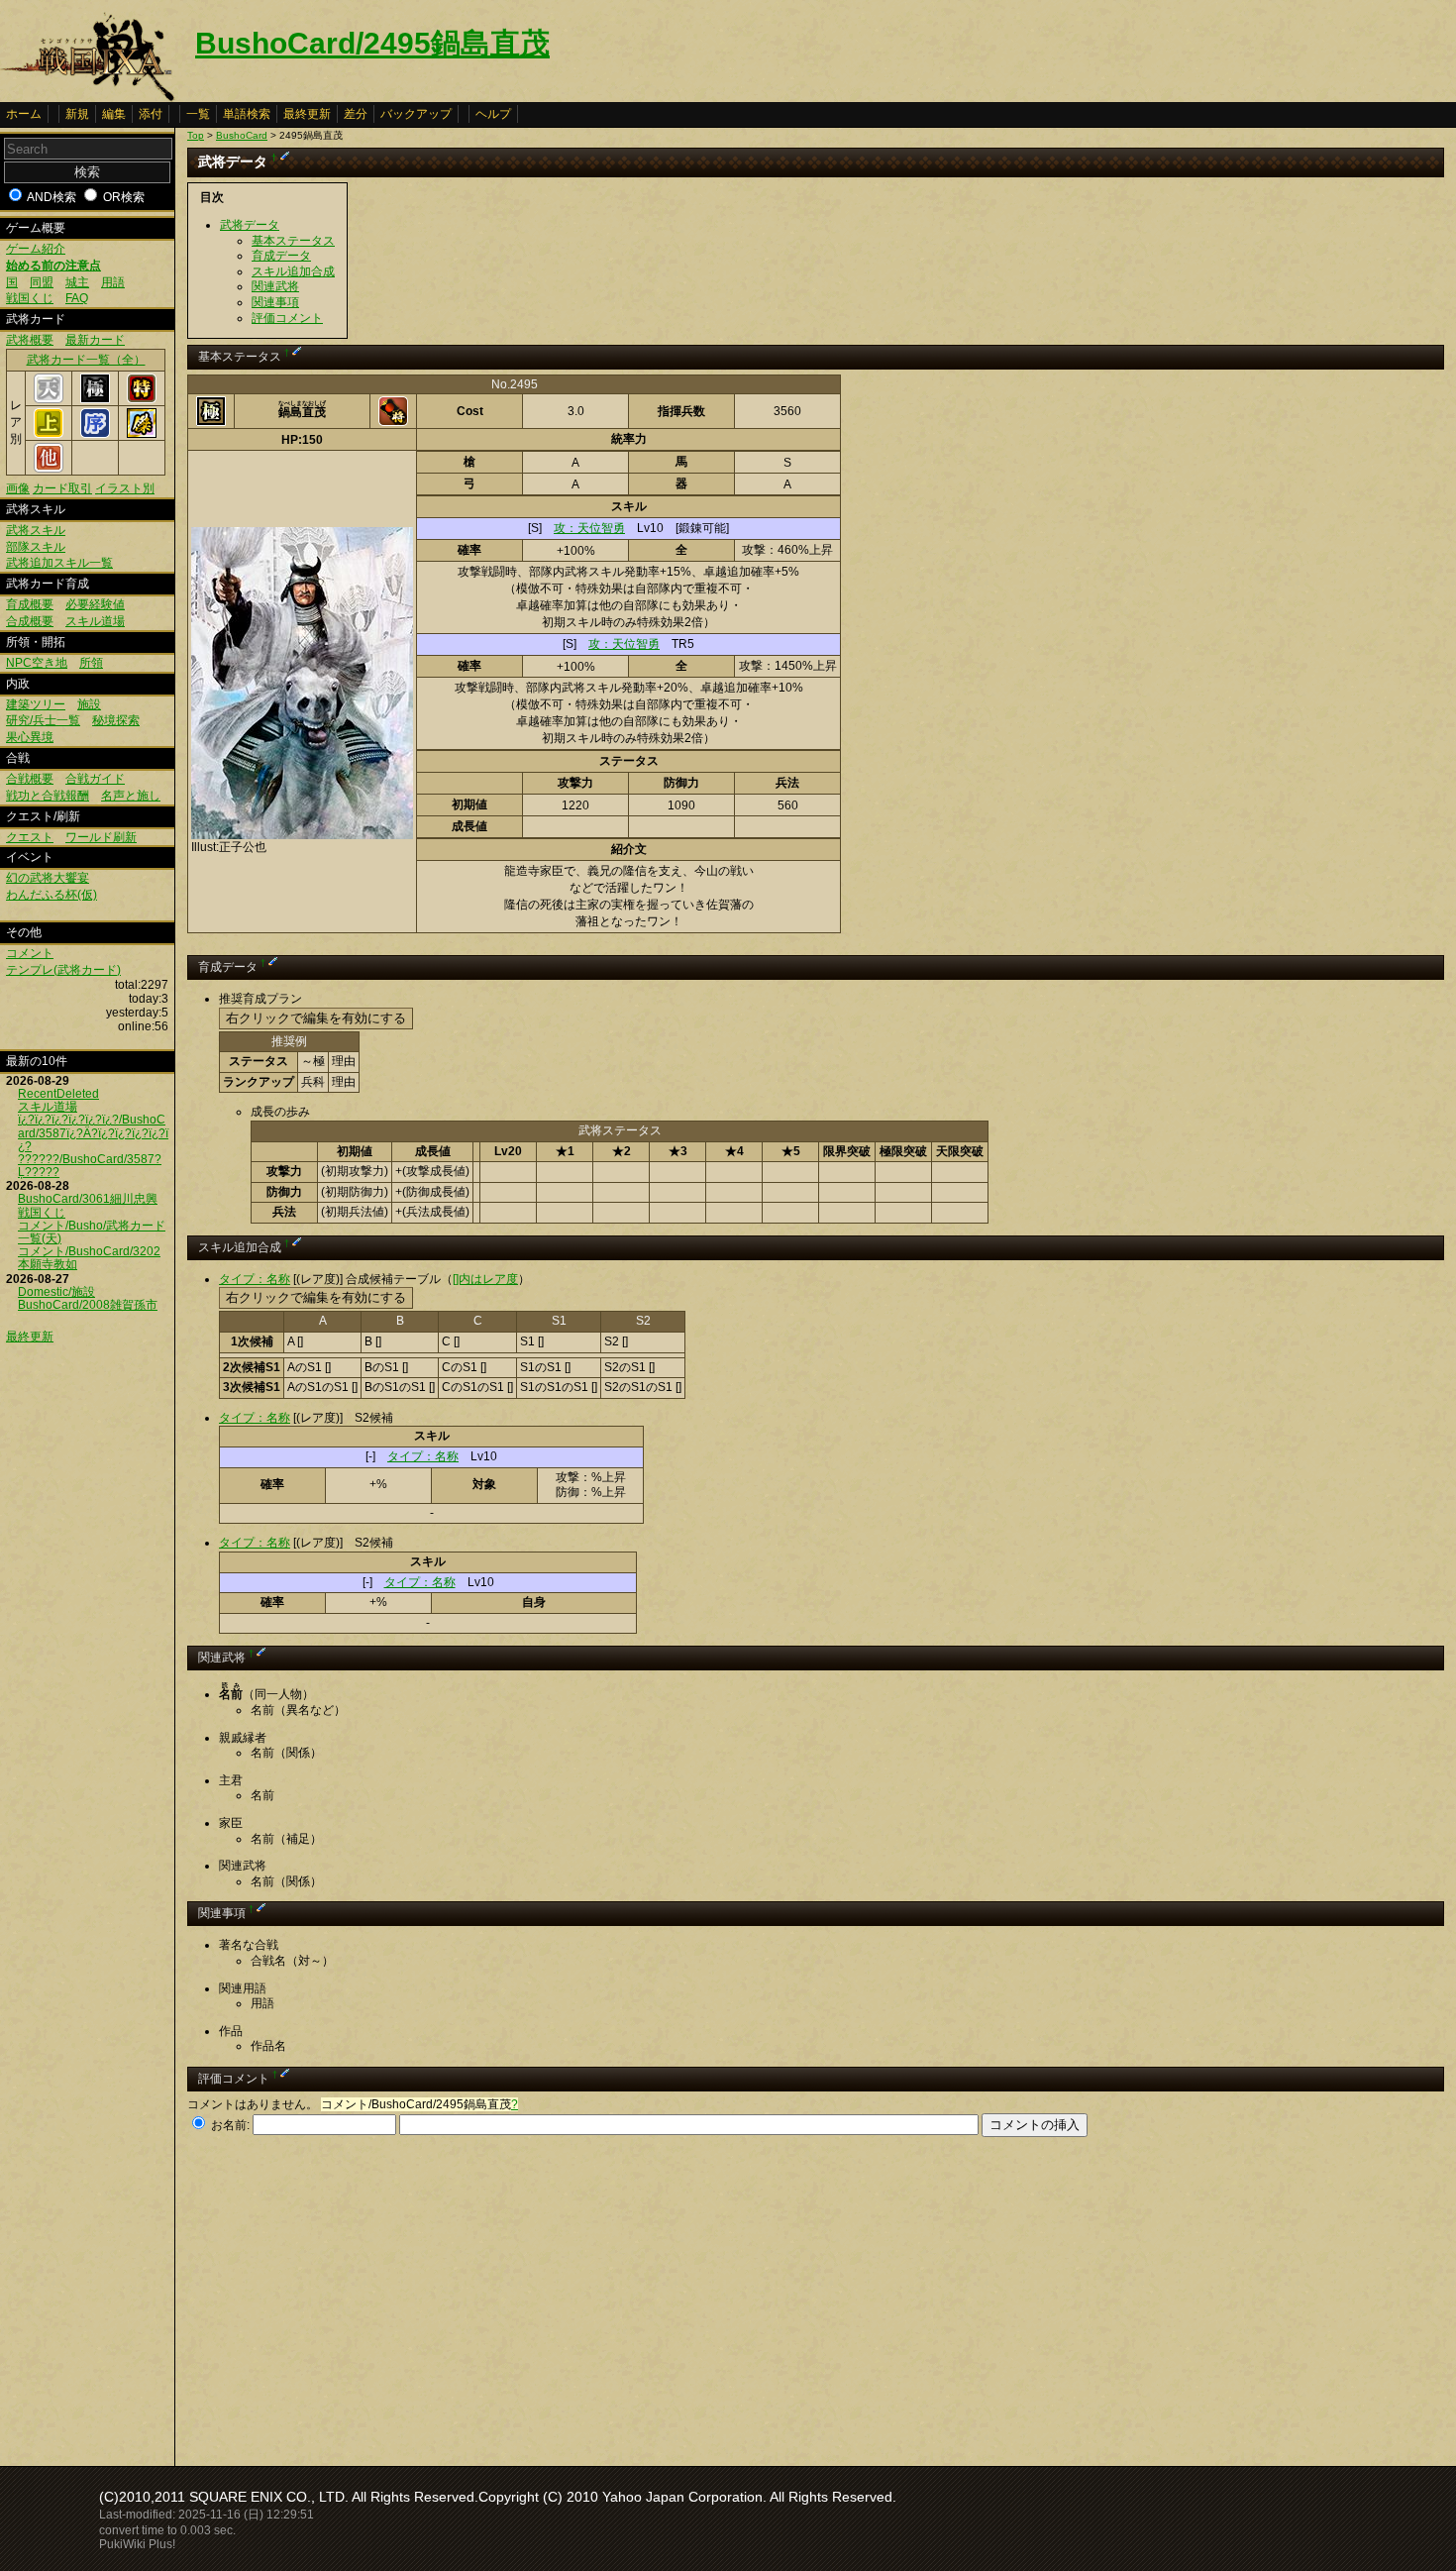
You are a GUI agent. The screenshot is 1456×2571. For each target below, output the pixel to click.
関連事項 (275, 302)
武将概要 (30, 340)
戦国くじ (30, 298)
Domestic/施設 (56, 1292)
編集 (114, 114)
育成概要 (30, 604)
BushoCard (242, 135)
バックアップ (416, 114)
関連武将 (275, 286)
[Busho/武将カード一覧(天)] (49, 399)
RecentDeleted (58, 1094)
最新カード (95, 340)
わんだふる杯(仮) (52, 895)
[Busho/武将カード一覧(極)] (95, 399)
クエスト (30, 837)
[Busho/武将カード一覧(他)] (49, 469)
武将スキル (36, 530)
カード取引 (62, 488)
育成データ (281, 256)
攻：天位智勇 (589, 528)
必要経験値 (95, 604)
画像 (18, 488)
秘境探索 (116, 720)
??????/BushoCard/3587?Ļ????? (90, 1166)
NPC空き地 (37, 663)
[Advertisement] (354, 2296)
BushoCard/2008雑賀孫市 (88, 1305)
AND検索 (52, 197)
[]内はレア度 (485, 1279)
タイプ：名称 (255, 1279)
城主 (77, 282)
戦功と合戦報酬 (48, 796)
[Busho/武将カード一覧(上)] (49, 434)
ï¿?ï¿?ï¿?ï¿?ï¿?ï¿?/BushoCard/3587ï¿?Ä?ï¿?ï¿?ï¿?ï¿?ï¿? (93, 1132)
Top (196, 135)
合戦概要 (30, 779)
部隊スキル (36, 547)
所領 (91, 663)
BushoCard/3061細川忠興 (88, 1199)
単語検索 (247, 114)
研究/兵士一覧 (43, 720)
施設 (89, 704)
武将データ (250, 225)
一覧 (198, 114)
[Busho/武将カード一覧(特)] (142, 399)
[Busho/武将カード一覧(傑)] (142, 434)
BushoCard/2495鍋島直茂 (372, 43)
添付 (151, 114)
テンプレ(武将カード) (63, 970)
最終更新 (307, 114)
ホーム (24, 114)
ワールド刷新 (101, 837)
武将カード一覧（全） (86, 360)
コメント (30, 953)
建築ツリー (36, 704)
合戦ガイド (95, 779)
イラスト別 (125, 488)
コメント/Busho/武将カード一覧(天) (92, 1232)
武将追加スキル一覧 (59, 563)
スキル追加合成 (293, 271)
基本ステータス (293, 241)
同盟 (42, 282)
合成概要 (30, 621)
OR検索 (124, 197)
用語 (113, 282)
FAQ (77, 298)
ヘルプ (493, 114)
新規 (77, 114)
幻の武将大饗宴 (48, 878)
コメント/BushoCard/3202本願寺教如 (89, 1258)
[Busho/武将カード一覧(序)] (95, 434)
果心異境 (30, 737)
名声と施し (131, 796)
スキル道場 (95, 621)
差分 (356, 114)
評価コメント (287, 318)
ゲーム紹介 (36, 249)
